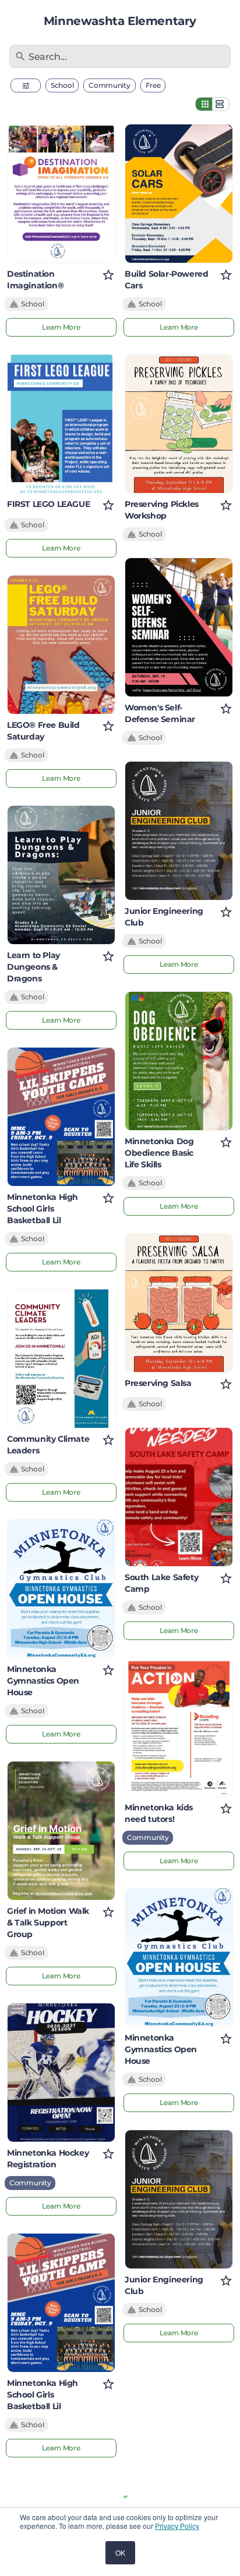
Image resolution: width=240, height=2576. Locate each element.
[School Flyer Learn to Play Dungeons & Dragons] (61, 875)
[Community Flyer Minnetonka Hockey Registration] (61, 2073)
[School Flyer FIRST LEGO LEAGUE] (61, 424)
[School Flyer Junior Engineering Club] (179, 831)
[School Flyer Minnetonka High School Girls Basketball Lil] (61, 1117)
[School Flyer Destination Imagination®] (61, 194)
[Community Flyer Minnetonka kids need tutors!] (179, 1727)
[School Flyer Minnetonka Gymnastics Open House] (61, 1589)
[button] (26, 85)
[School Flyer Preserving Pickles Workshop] (179, 424)
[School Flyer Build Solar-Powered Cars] (179, 194)
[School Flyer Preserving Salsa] (179, 1303)
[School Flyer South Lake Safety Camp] (179, 1497)
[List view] (221, 104)
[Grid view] (204, 104)
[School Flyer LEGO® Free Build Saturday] (61, 645)
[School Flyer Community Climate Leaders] (61, 1359)
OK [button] (120, 2552)
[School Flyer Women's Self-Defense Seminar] (179, 627)
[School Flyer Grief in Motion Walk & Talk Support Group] (61, 1831)
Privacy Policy (177, 2526)
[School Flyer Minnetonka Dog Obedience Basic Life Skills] (179, 1061)
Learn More (61, 327)
